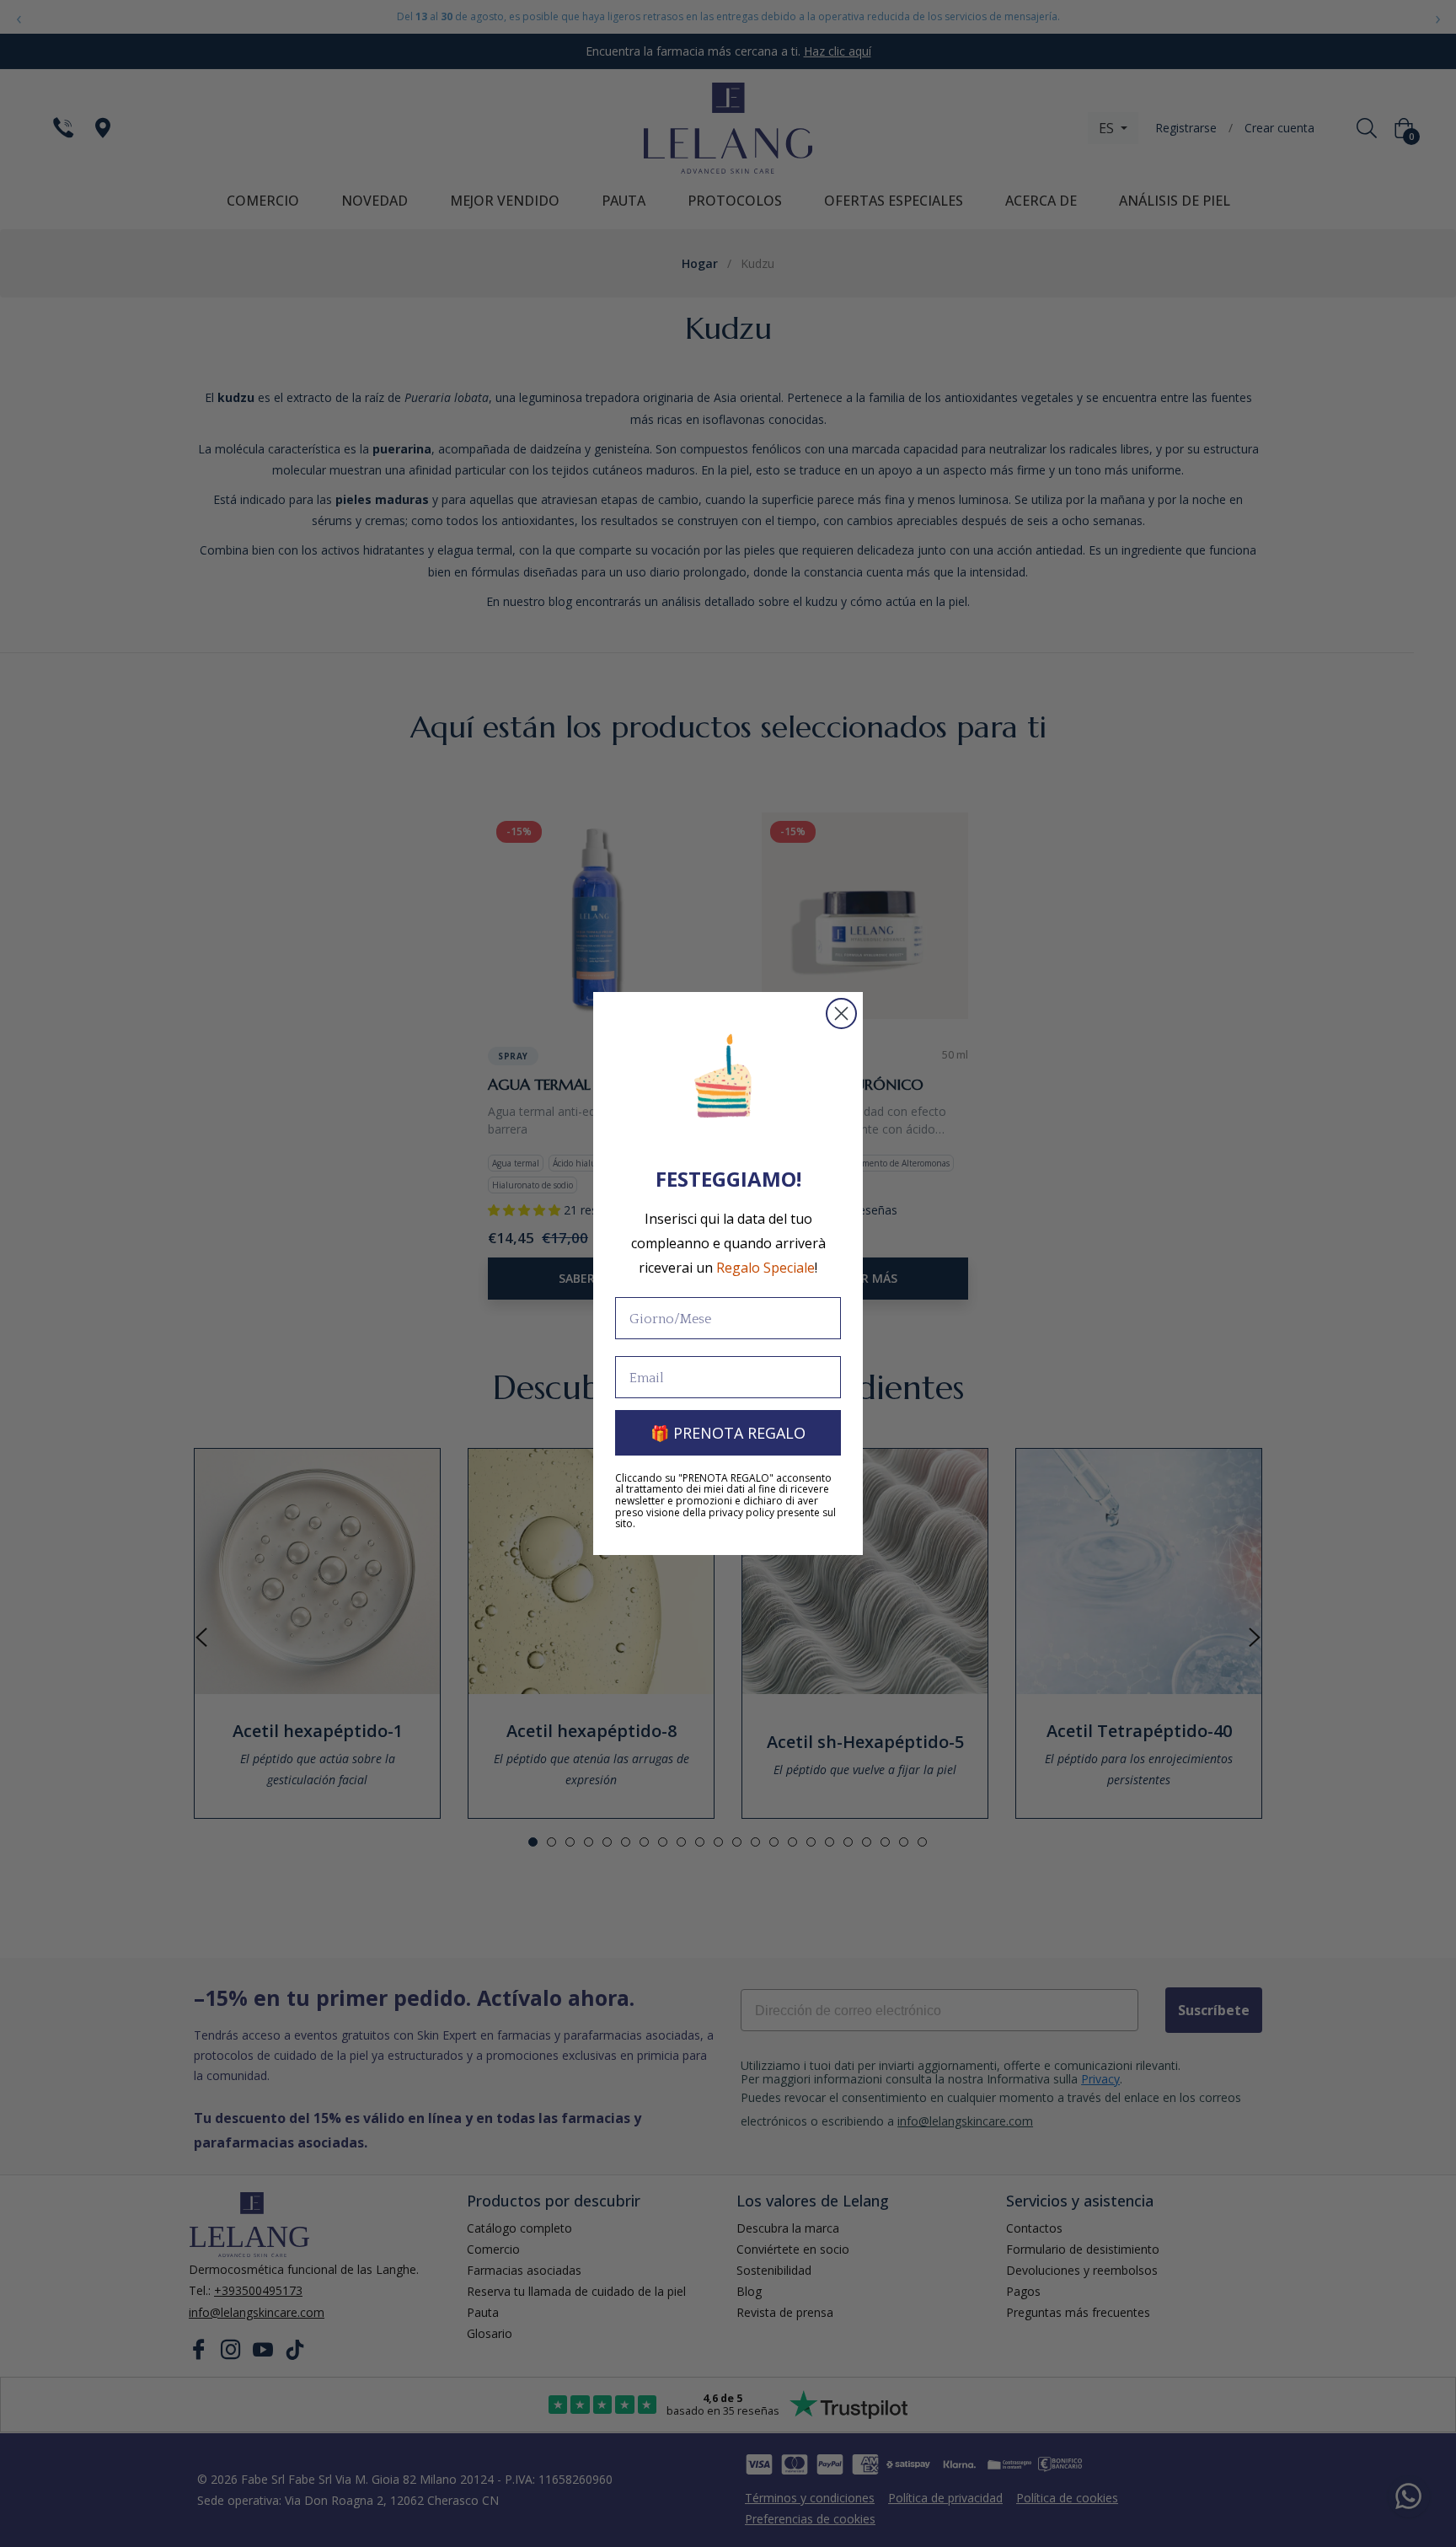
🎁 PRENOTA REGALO (728, 1433)
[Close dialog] (841, 1013)
